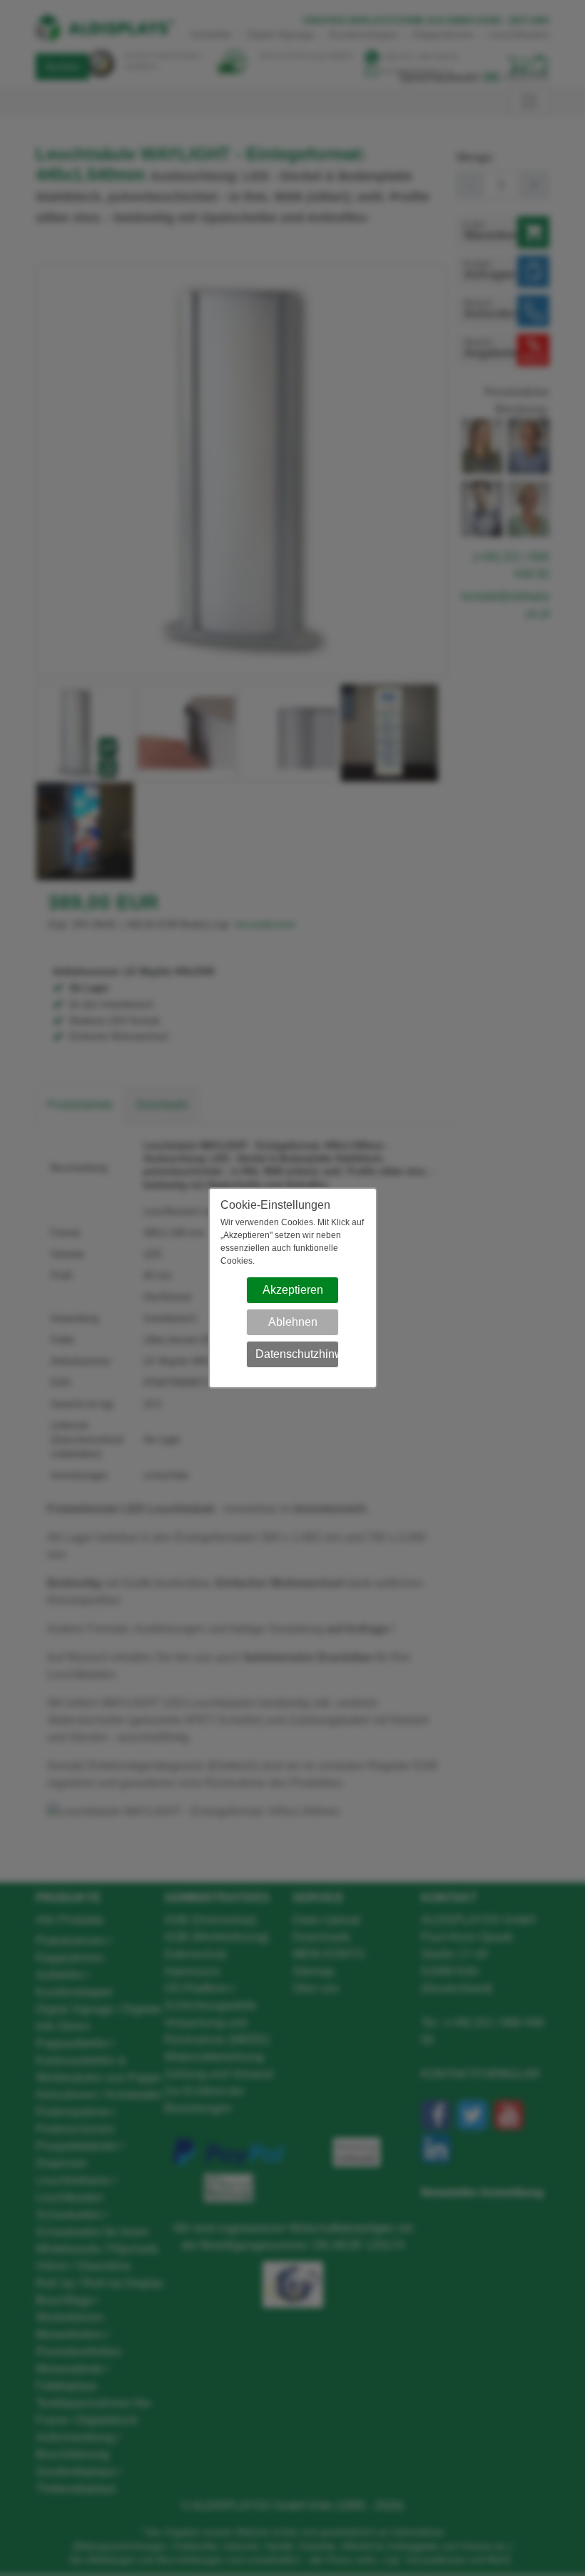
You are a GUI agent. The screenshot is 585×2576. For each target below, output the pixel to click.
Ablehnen (293, 1322)
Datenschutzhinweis (297, 1354)
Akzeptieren (293, 1290)
